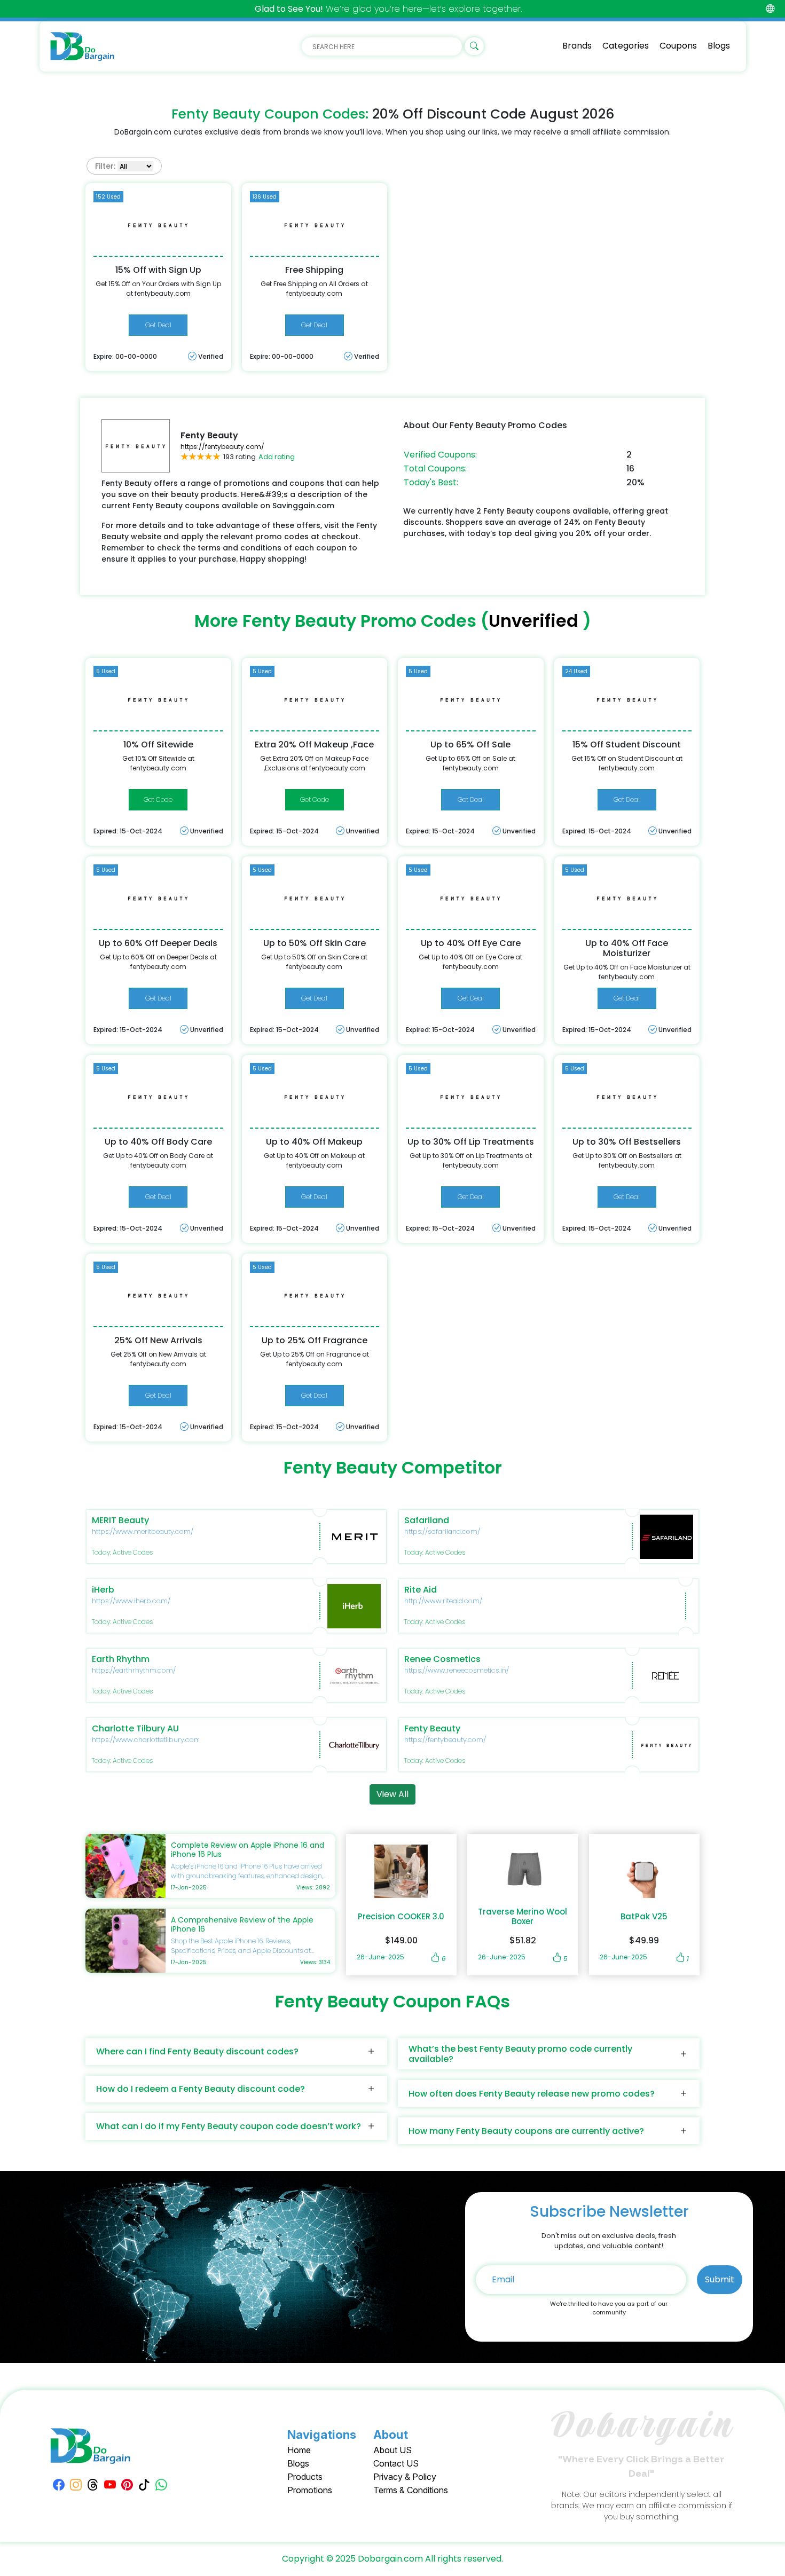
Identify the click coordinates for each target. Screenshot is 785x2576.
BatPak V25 (644, 1917)
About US (392, 2450)
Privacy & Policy (405, 2477)
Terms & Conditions (411, 2490)
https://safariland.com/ (442, 1531)
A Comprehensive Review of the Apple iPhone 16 (242, 1924)
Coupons (678, 46)
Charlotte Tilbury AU (135, 1728)
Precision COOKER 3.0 (401, 1917)
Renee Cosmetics (442, 1659)
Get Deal (158, 325)
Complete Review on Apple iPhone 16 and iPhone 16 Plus (248, 1850)
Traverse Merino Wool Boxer (523, 1917)
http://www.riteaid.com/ (443, 1601)
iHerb (103, 1590)
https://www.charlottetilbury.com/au (152, 1740)
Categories (626, 46)
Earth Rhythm (121, 1659)
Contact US (396, 2463)
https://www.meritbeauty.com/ (143, 1531)
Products (305, 2477)
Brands (577, 46)
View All (392, 1794)
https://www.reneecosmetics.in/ (457, 1670)
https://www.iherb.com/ (131, 1601)
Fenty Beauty (432, 1728)
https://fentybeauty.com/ (222, 447)
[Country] (770, 9)
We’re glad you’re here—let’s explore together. (388, 9)
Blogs (719, 46)
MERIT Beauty (120, 1520)
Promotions (310, 2490)
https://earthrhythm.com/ (134, 1670)
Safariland (427, 1520)
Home (299, 2450)
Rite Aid (421, 1590)
